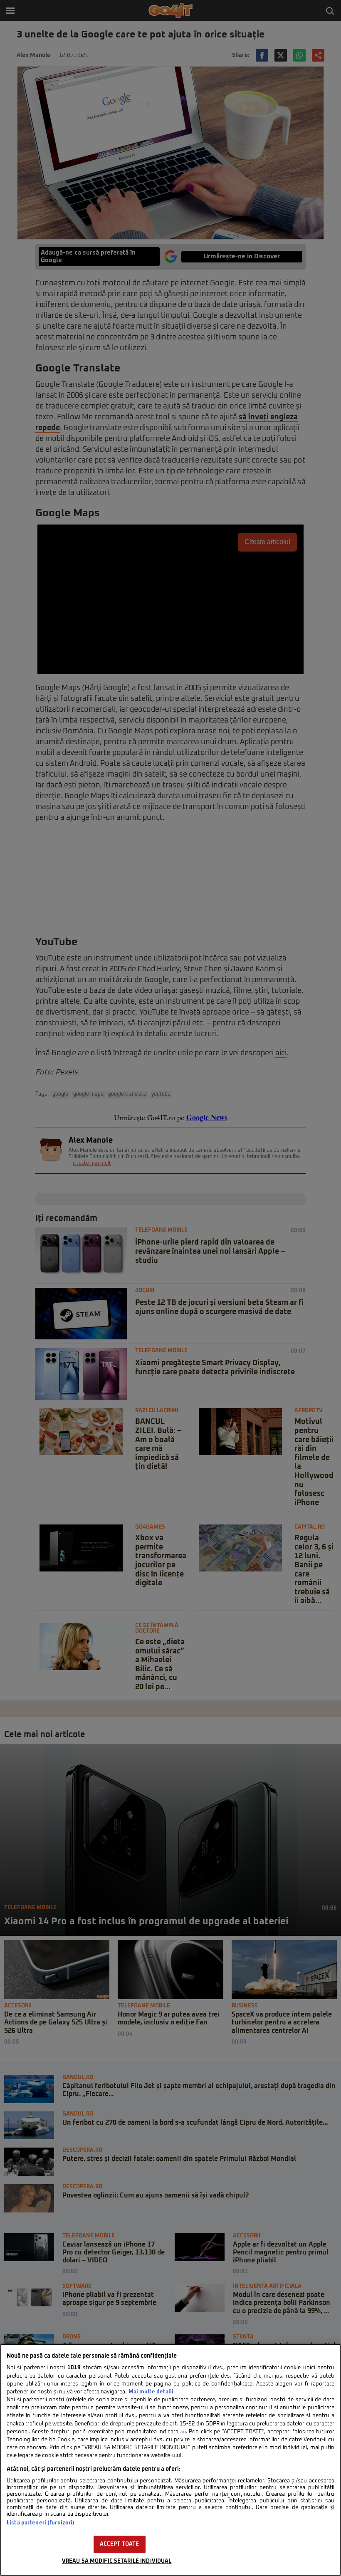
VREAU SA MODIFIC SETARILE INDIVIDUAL (117, 2561)
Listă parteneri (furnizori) (41, 2523)
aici (183, 2432)
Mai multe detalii (151, 2392)
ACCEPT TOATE (120, 2544)
